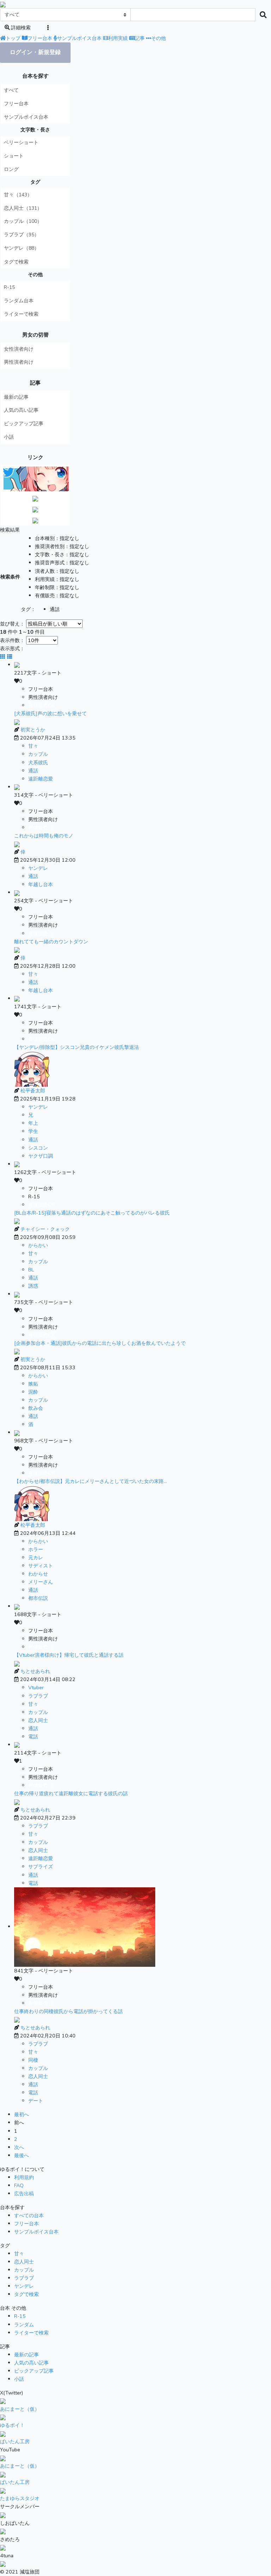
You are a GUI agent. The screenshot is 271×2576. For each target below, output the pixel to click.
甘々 (33, 746)
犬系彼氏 (38, 762)
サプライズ (41, 1866)
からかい (38, 1245)
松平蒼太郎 (33, 1091)
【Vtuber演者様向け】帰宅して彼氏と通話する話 (69, 1655)
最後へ (22, 2155)
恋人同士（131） (23, 208)
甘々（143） (18, 195)
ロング (11, 169)
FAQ (19, 2185)
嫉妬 (33, 1384)
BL (31, 1270)
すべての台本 (29, 2215)
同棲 (33, 2060)
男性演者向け (19, 362)
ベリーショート (21, 143)
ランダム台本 (19, 301)
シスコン (38, 1148)
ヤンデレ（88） (22, 248)
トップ (13, 38)
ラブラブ (38, 1696)
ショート (14, 156)
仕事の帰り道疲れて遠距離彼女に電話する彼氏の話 (71, 1793)
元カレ (36, 1557)
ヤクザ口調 (41, 1156)
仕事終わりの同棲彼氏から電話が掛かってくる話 (68, 2011)
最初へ (22, 2114)
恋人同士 (38, 1720)
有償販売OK (42, 705)
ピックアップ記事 (24, 424)
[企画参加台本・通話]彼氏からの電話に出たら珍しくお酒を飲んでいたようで (100, 1343)
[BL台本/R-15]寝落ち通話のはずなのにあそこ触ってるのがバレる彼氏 (92, 1213)
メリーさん (41, 1582)
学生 (33, 1131)
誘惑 (33, 1286)
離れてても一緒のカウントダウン (51, 942)
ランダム (24, 2325)
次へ (19, 2147)
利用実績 (118, 38)
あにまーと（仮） (20, 2409)
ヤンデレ (38, 868)
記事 (140, 38)
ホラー (36, 1549)
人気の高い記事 (21, 410)
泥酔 (33, 1392)
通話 (33, 771)
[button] (48, 28)
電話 (33, 1737)
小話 (9, 437)
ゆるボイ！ (12, 2425)
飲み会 (36, 1408)
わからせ (38, 1574)
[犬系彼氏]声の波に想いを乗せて (50, 713)
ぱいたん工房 (15, 2441)
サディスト (41, 1566)
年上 (33, 1123)
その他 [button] (158, 38)
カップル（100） (23, 221)
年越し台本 (41, 884)
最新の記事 (16, 397)
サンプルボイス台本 (79, 38)
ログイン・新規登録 (35, 52)
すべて (11, 90)
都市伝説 (38, 1598)
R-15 (9, 287)
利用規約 (24, 2177)
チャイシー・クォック (45, 1229)
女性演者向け (19, 349)
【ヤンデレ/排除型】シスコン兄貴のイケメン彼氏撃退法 (77, 1047)
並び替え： (13, 624)
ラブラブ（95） (22, 235)
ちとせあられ (35, 1671)
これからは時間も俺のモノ (44, 836)
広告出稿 (24, 2194)
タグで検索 (16, 262)
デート (36, 2101)
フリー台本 (40, 38)
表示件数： (13, 640)
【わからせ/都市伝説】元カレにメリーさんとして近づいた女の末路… (91, 1481)
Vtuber (36, 1687)
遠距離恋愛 (41, 779)
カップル (38, 754)
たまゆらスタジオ (20, 2498)
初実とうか (33, 730)
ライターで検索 (21, 314)
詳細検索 (20, 28)
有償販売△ (41, 827)
